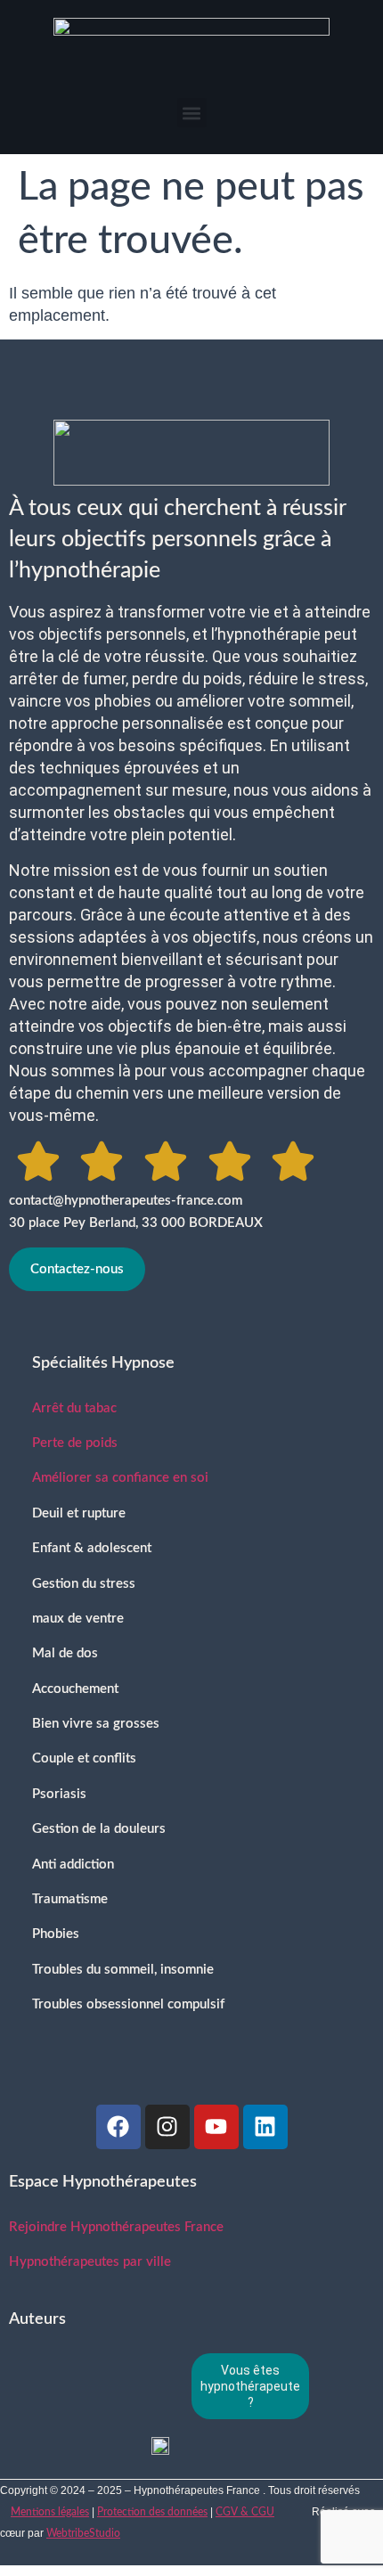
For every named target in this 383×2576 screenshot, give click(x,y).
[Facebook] (118, 2127)
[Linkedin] (265, 2127)
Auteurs (37, 2319)
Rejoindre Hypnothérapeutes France (116, 2227)
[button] (192, 113)
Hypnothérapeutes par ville (90, 2262)
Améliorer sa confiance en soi (120, 1478)
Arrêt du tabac (74, 1408)
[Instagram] (167, 2127)
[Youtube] (216, 2127)
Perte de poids (75, 1443)
